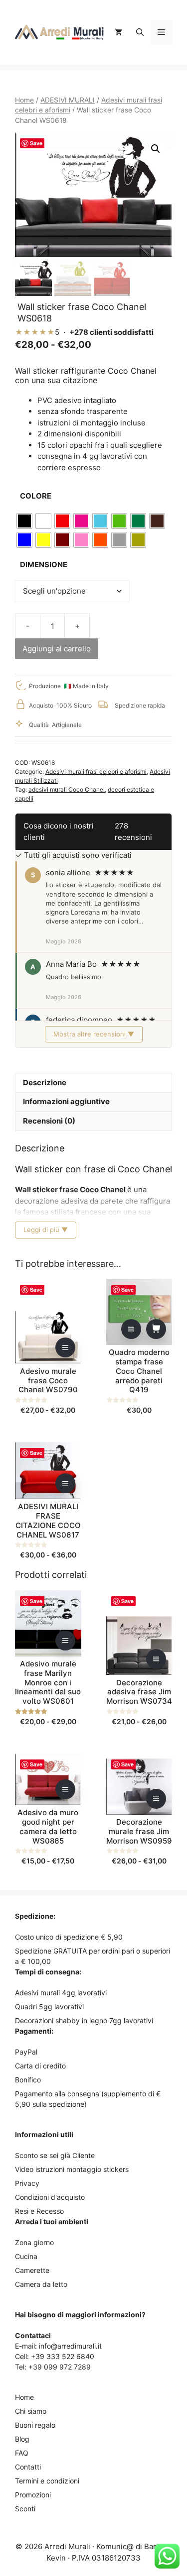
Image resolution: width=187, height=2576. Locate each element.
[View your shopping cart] (118, 32)
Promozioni (33, 2495)
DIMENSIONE (44, 565)
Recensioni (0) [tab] (49, 1121)
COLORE (36, 496)
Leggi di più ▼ (46, 1230)
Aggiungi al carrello (57, 649)
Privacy (27, 2183)
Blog (22, 2439)
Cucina (26, 2256)
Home (24, 100)
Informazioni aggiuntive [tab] (66, 1101)
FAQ (22, 2453)
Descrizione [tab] (45, 1082)
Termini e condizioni (47, 2481)
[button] (140, 32)
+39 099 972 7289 (60, 2367)
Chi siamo (31, 2411)
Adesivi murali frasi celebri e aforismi (96, 772)
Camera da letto (41, 2284)
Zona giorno (34, 2242)
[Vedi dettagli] (65, 1347)
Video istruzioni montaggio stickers (72, 2169)
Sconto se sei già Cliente (55, 2155)
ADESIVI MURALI (68, 100)
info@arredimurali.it (70, 2346)
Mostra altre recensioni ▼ (94, 1034)
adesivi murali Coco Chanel (67, 789)
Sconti (25, 2509)
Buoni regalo (35, 2425)
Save (36, 143)
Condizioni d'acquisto (50, 2197)
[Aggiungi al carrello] (156, 1329)
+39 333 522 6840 (63, 2356)
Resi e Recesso (39, 2211)
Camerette (32, 2270)
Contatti (28, 2467)
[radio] (24, 521)
